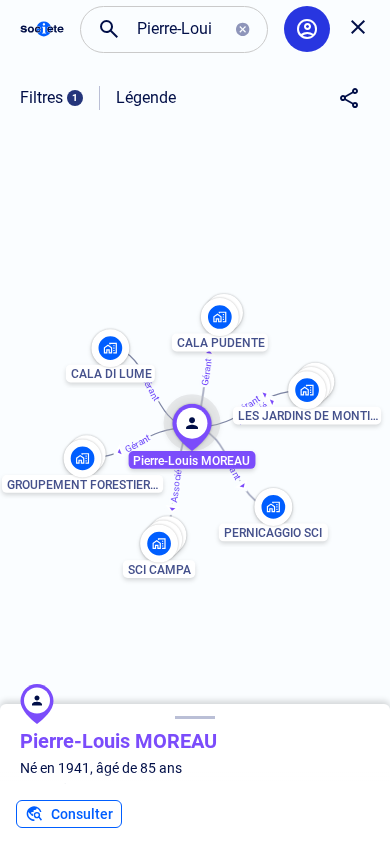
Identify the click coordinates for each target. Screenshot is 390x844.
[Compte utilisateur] (307, 29)
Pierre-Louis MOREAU (118, 741)
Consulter (82, 814)
